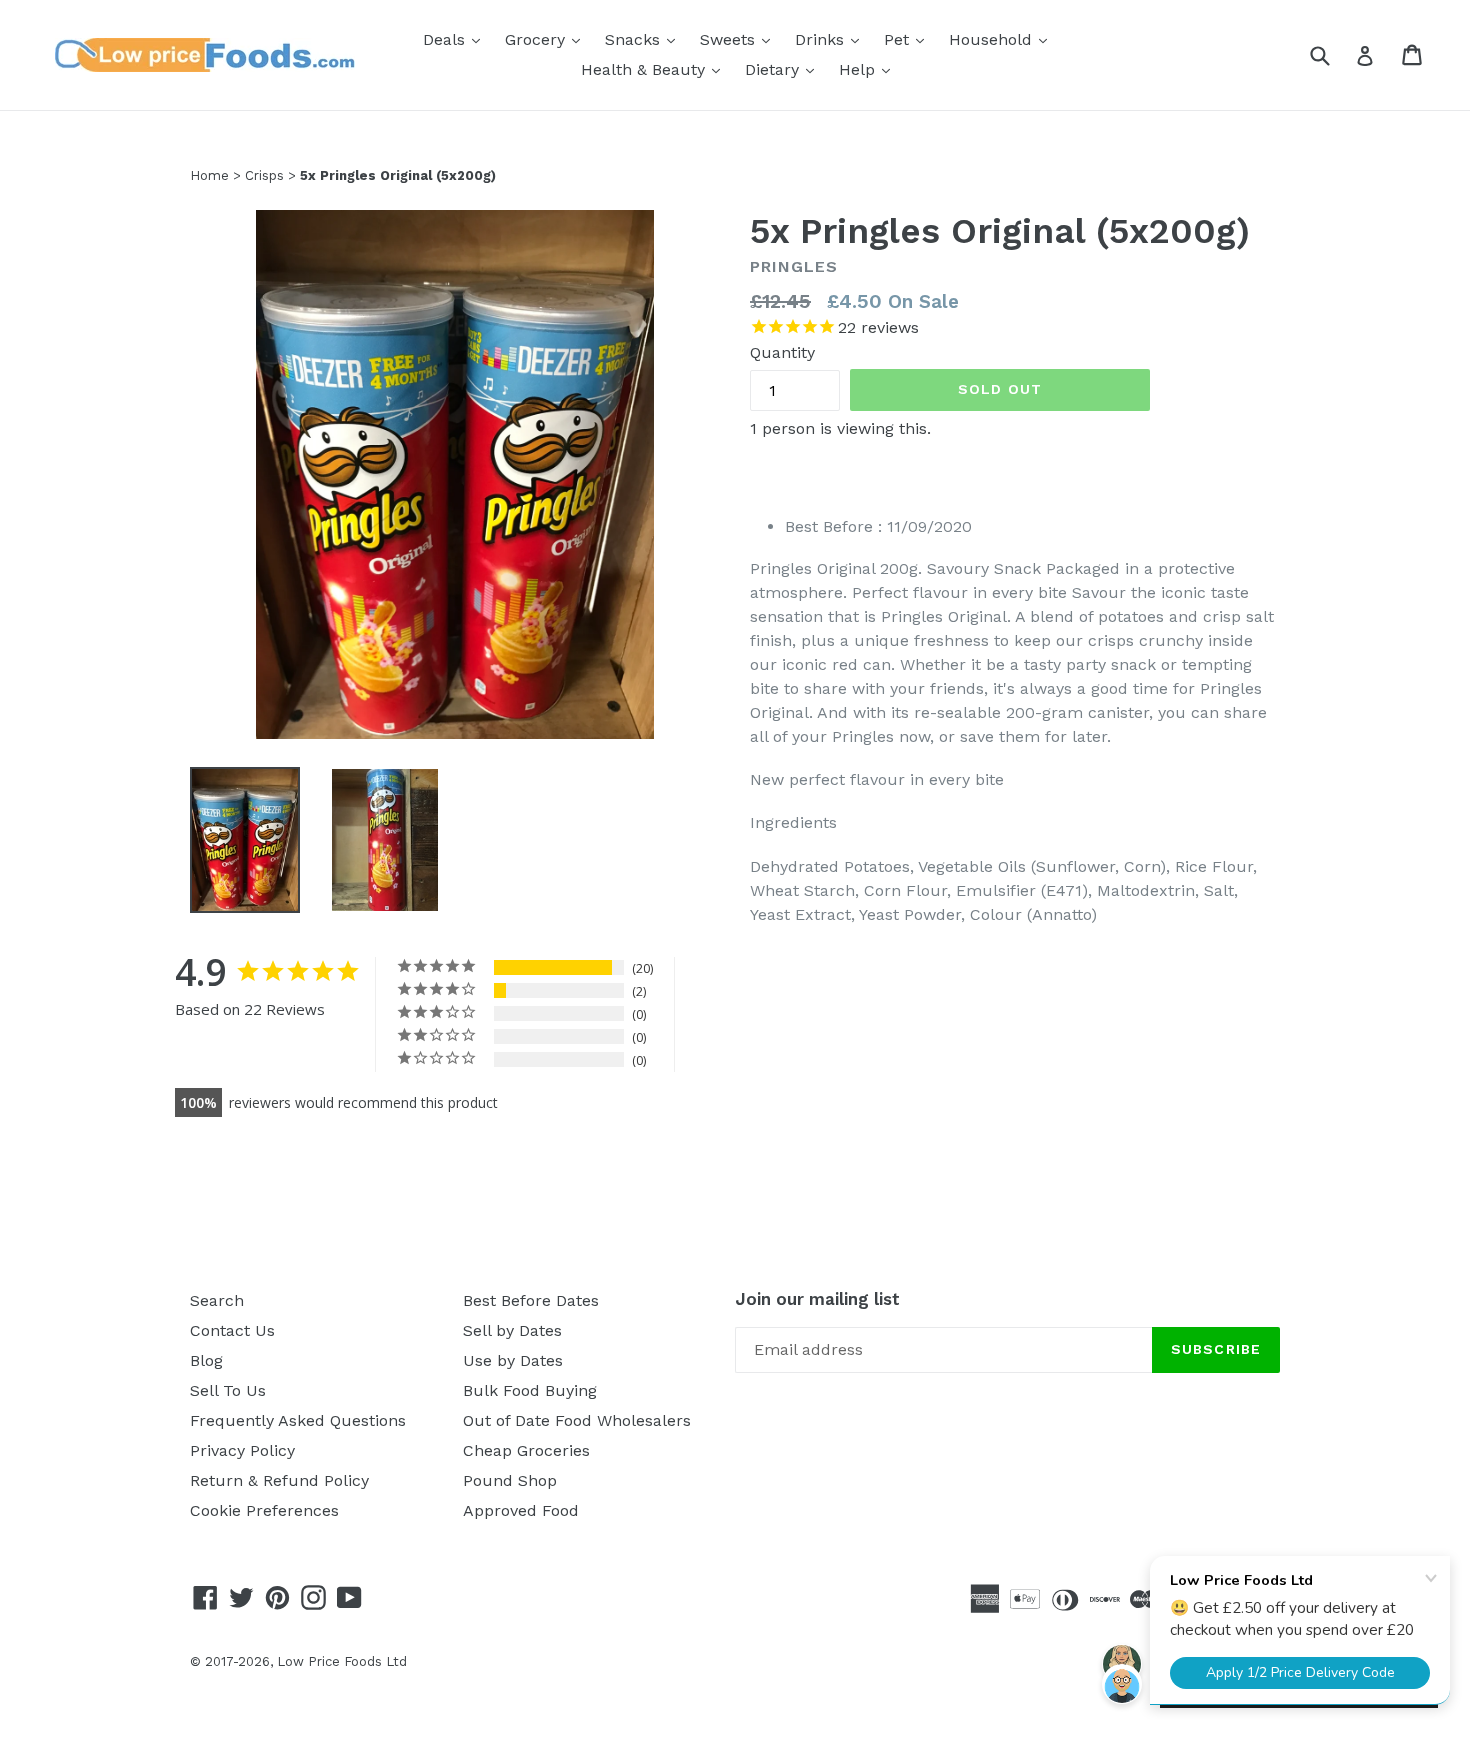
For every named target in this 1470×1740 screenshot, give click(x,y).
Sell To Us (228, 1390)
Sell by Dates (512, 1330)
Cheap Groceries (526, 1450)
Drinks (832, 39)
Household (1003, 39)
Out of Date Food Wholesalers (577, 1420)
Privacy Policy (242, 1450)
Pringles (794, 266)
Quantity (782, 352)
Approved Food (521, 1510)
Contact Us (232, 1330)
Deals (456, 39)
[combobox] (1332, 54)
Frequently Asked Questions (298, 1420)
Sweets (740, 39)
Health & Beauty (655, 69)
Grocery (547, 39)
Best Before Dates (531, 1300)
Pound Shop (510, 1480)
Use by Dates (513, 1360)
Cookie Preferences (264, 1510)
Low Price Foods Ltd (342, 1661)
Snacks (645, 39)
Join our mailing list (817, 1299)
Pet (909, 39)
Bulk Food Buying (530, 1390)
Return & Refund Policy (279, 1480)
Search (217, 1300)
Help (869, 69)
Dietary (784, 69)
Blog (206, 1360)
